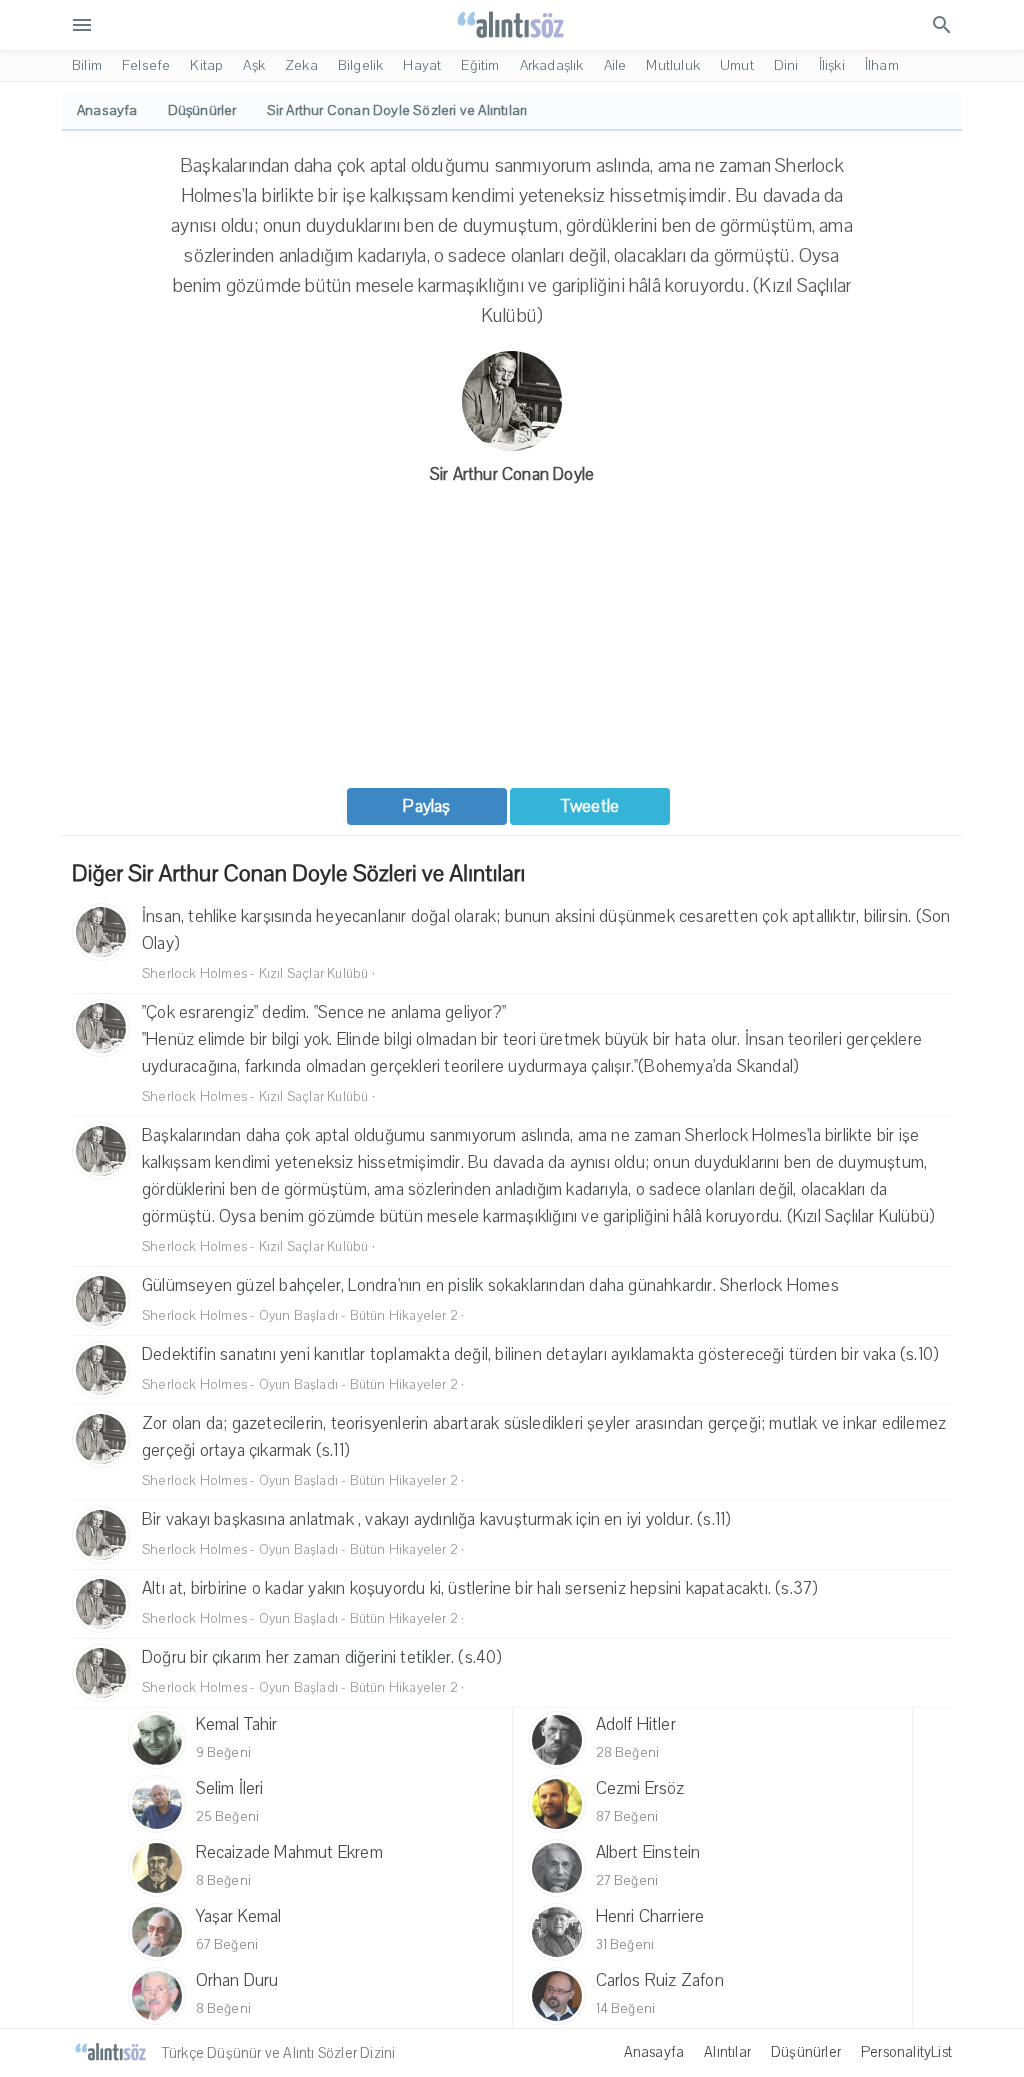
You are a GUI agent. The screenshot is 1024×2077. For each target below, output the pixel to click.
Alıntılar (727, 2052)
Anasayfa (654, 2052)
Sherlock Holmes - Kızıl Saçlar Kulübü (255, 974)
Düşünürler (806, 2052)
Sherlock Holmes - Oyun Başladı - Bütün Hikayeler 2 (300, 1316)
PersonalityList (906, 2052)
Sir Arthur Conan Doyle (512, 474)
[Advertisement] (512, 638)
